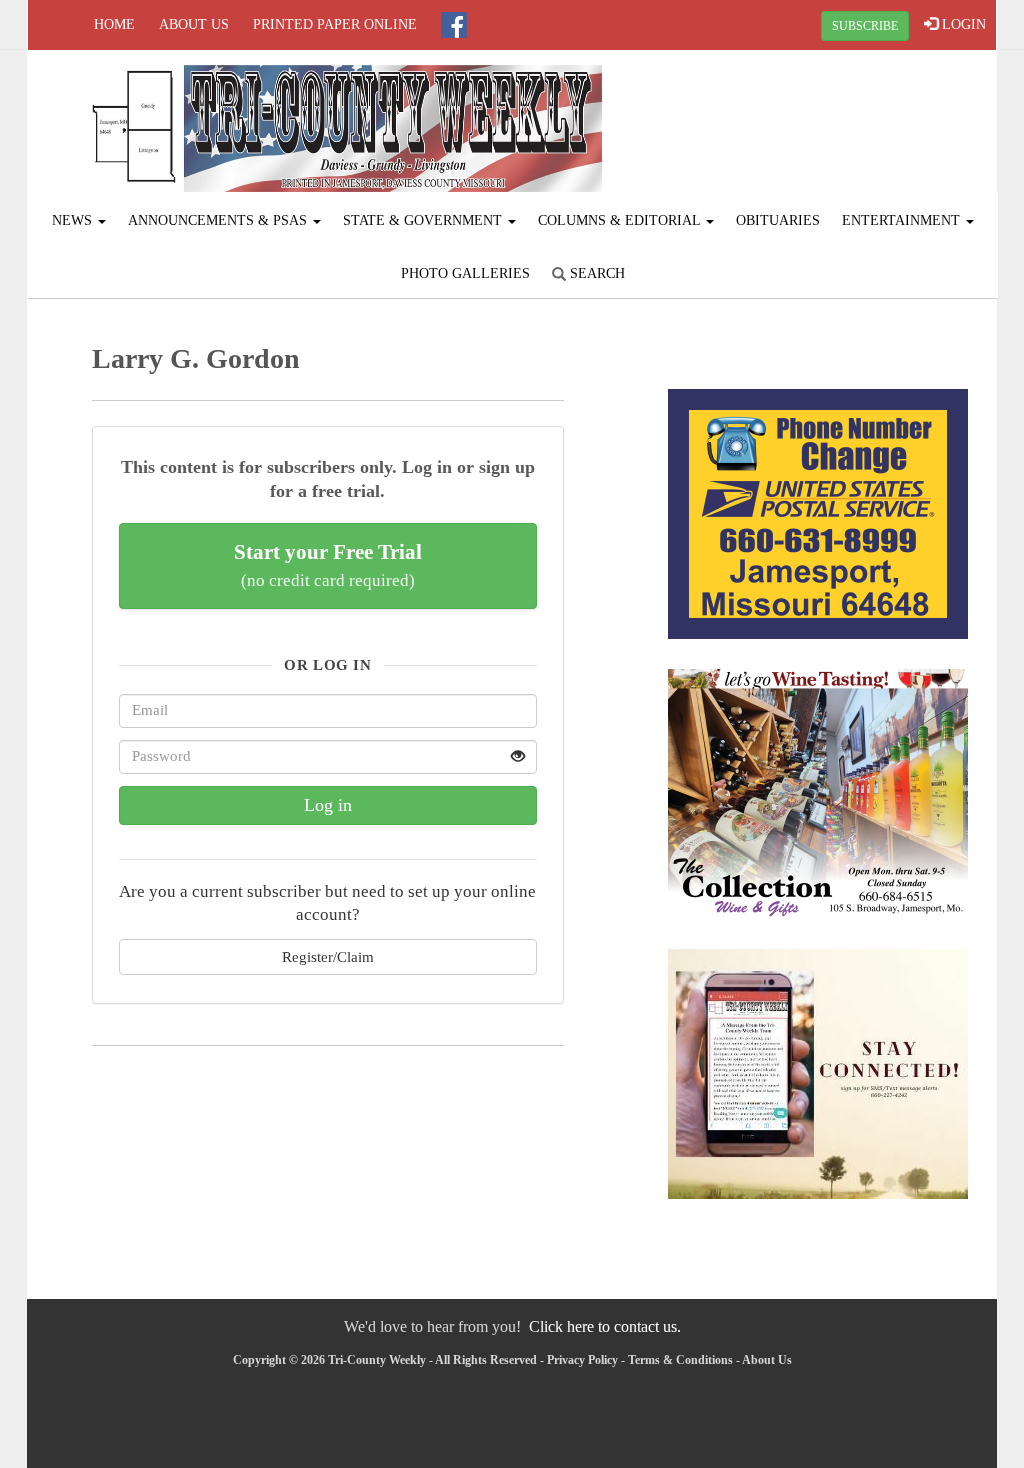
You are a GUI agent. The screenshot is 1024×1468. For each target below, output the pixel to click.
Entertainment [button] (903, 220)
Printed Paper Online (335, 24)
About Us (194, 24)
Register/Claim (328, 956)
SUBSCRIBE (865, 26)
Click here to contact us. (605, 1326)
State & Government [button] (424, 220)
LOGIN (962, 24)
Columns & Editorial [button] (621, 220)
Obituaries (778, 220)
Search (595, 273)
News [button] (74, 220)
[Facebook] (454, 25)
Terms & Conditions (680, 1360)
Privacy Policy (582, 1360)
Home (114, 24)
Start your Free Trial (328, 565)
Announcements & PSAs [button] (219, 220)
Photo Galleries (465, 273)
